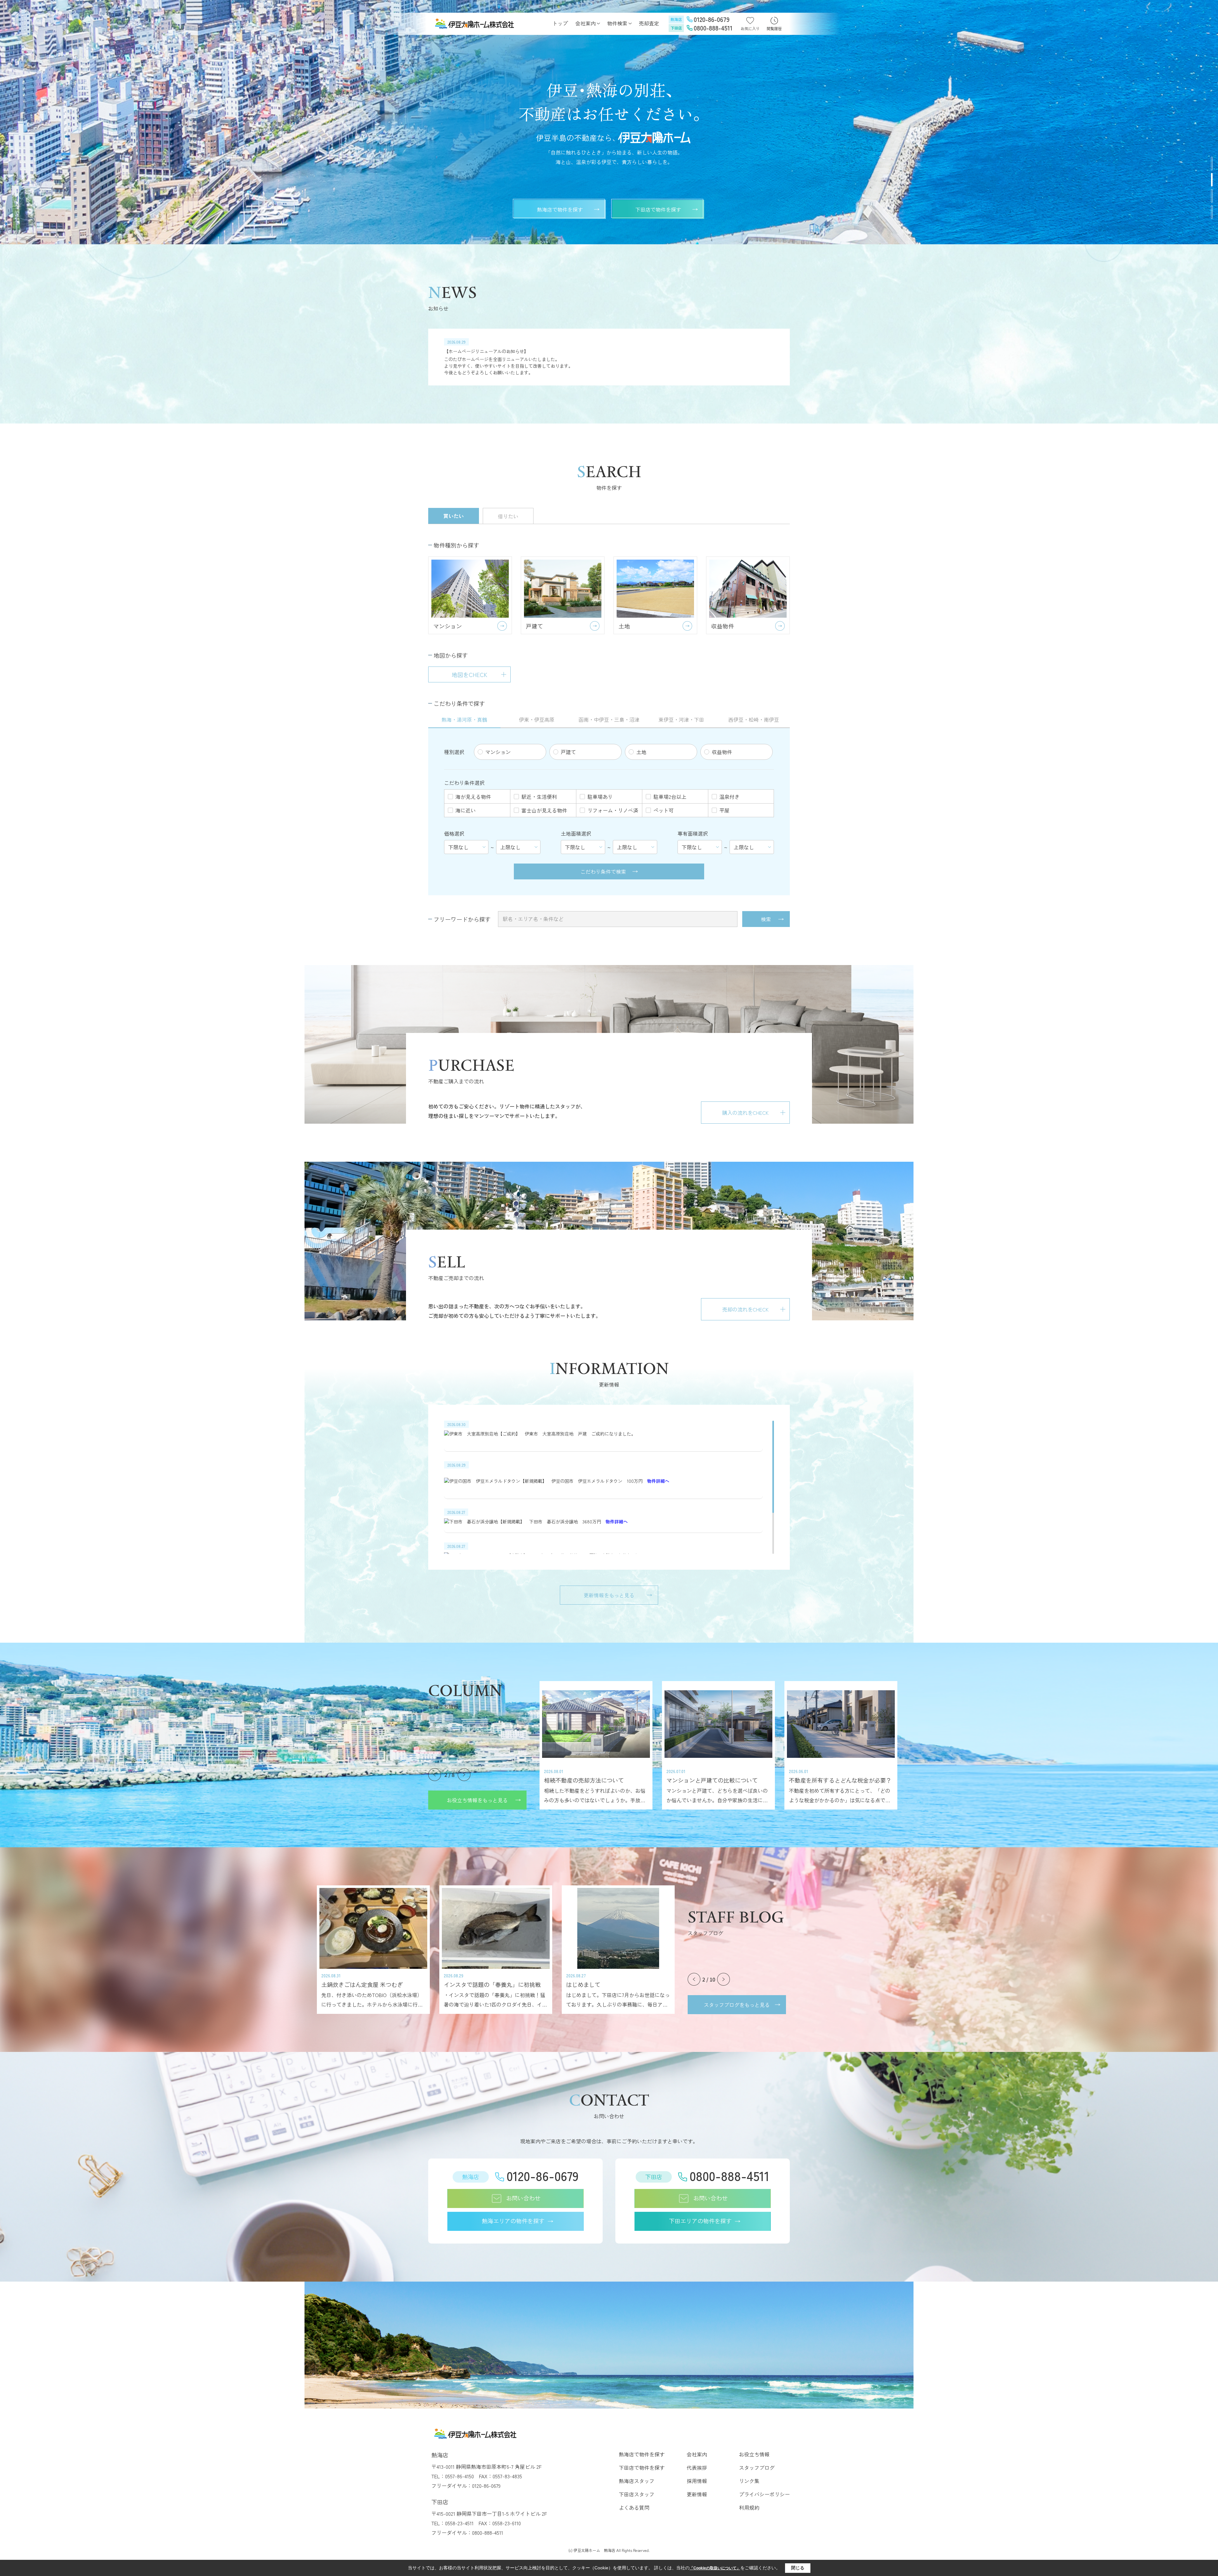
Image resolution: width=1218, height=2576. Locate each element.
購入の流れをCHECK (745, 1113)
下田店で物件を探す (658, 209)
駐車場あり (600, 797)
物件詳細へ (658, 1481)
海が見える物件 (473, 797)
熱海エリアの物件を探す (513, 2221)
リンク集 (749, 2481)
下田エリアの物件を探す (700, 2221)
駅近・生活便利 (539, 797)
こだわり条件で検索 (603, 871)
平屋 (724, 810)
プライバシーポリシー (764, 2494)
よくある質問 (634, 2507)
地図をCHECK (469, 674)
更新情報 (697, 2494)
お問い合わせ (523, 2198)
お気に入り (750, 28)
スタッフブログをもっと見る (737, 2005)
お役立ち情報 (754, 2454)
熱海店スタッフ (637, 2481)
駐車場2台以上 (670, 797)
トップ (560, 23)
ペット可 (664, 810)
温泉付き (730, 797)
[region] (609, 357)
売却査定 (649, 23)
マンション (498, 752)
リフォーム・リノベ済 (613, 810)
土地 (641, 752)
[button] (1212, 164)
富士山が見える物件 (544, 810)
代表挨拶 (697, 2468)
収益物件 (722, 752)
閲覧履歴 (774, 28)
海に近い (466, 810)
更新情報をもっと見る (609, 1595)
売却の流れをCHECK (745, 1309)
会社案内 (586, 23)
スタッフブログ (757, 2468)
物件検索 (617, 23)
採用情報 (697, 2481)
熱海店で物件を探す (560, 209)
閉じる (798, 2568)
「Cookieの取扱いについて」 (715, 2568)
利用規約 (749, 2507)
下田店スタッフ (637, 2494)
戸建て (568, 752)
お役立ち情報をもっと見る (477, 1800)
